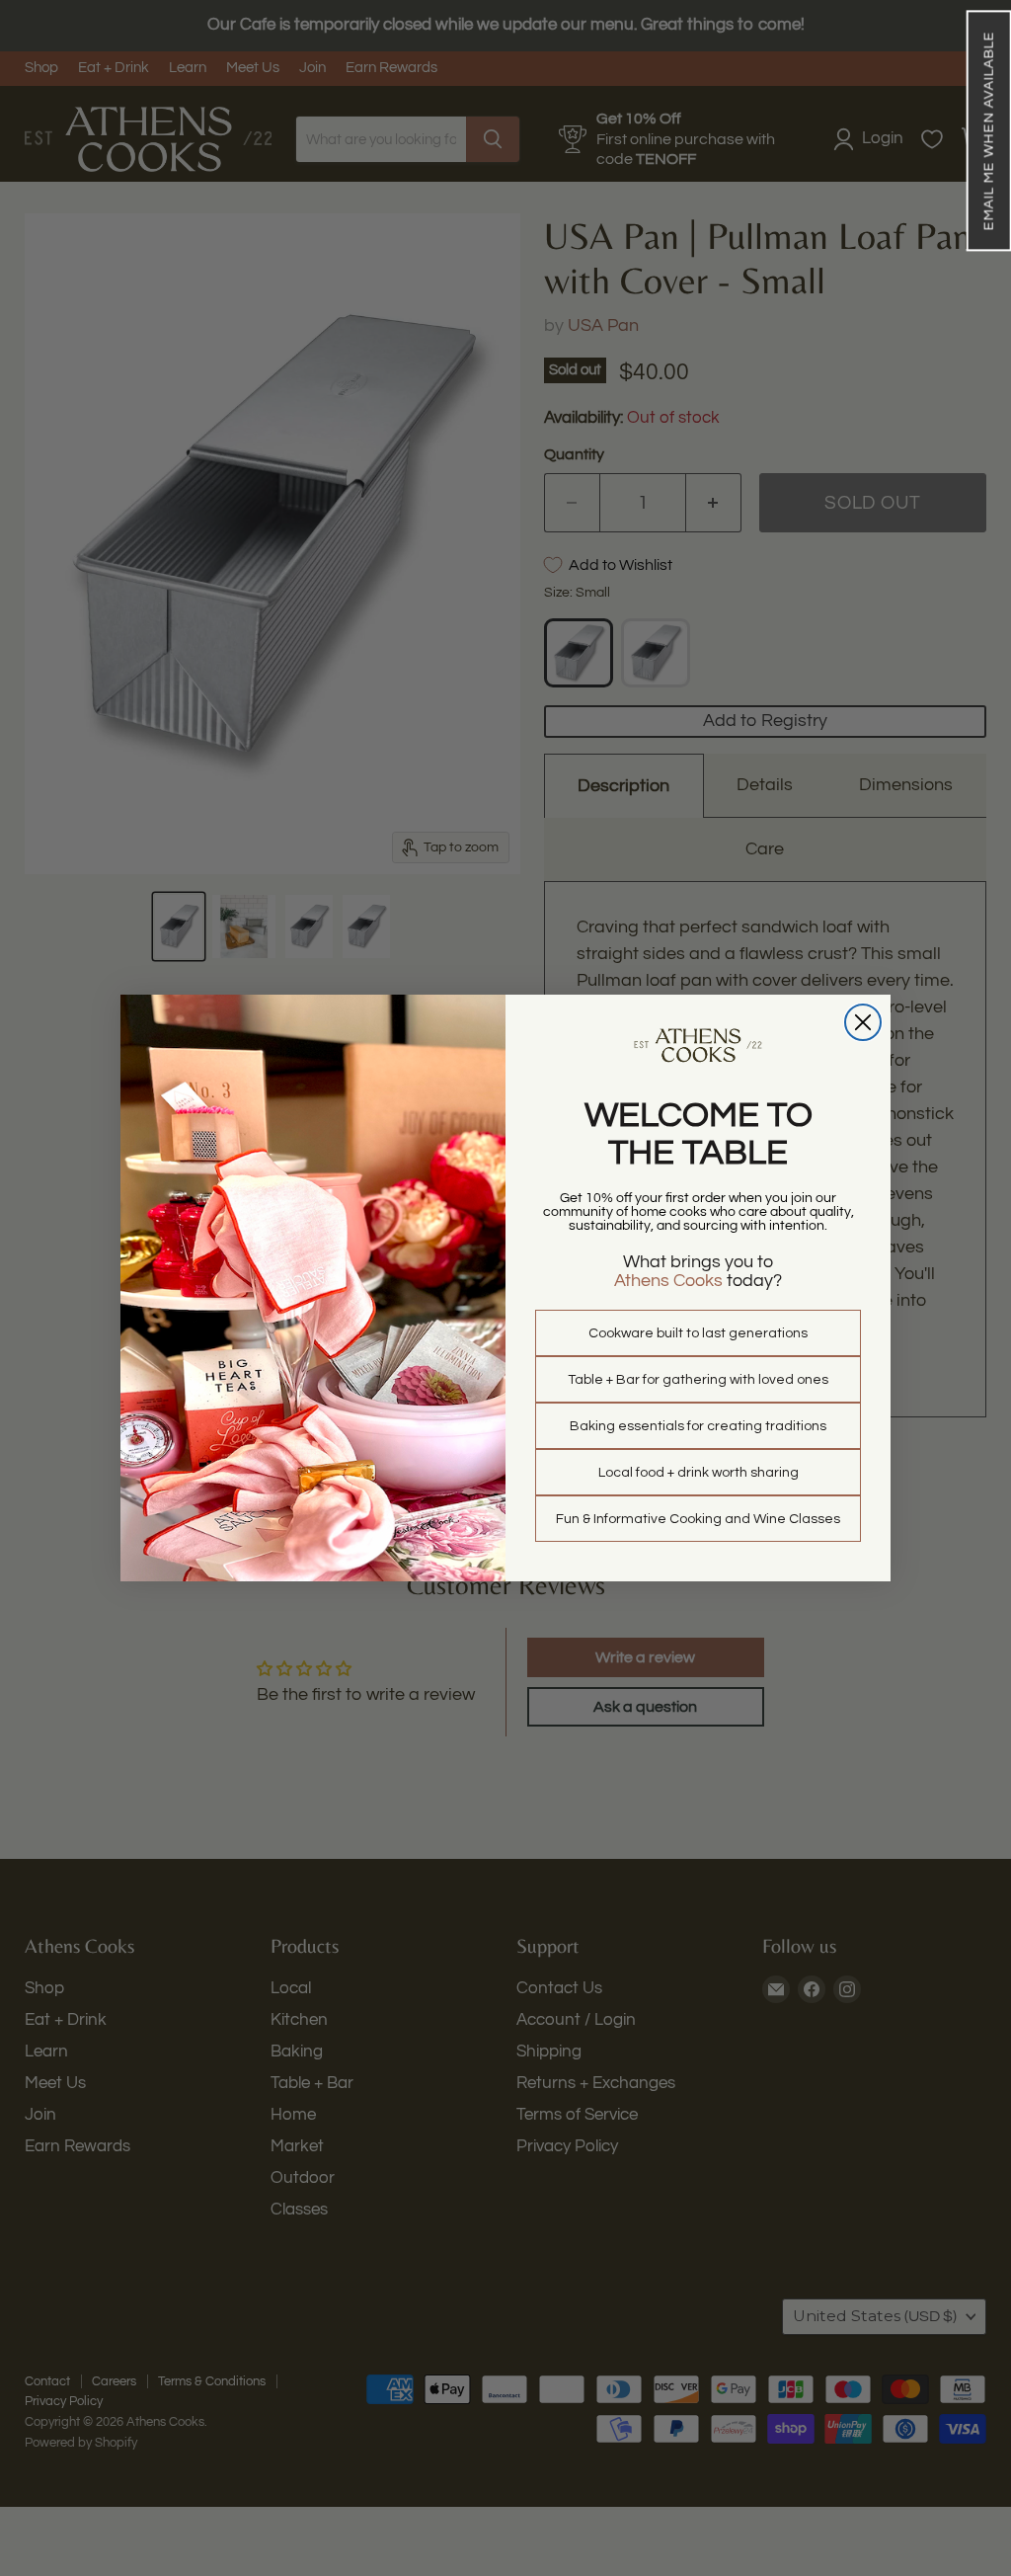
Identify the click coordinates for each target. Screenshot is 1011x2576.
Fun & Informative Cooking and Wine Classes (698, 1519)
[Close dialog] (863, 1022)
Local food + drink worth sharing (699, 1473)
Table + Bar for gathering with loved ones (698, 1380)
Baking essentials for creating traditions (698, 1426)
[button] (988, 130)
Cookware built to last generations (698, 1333)
